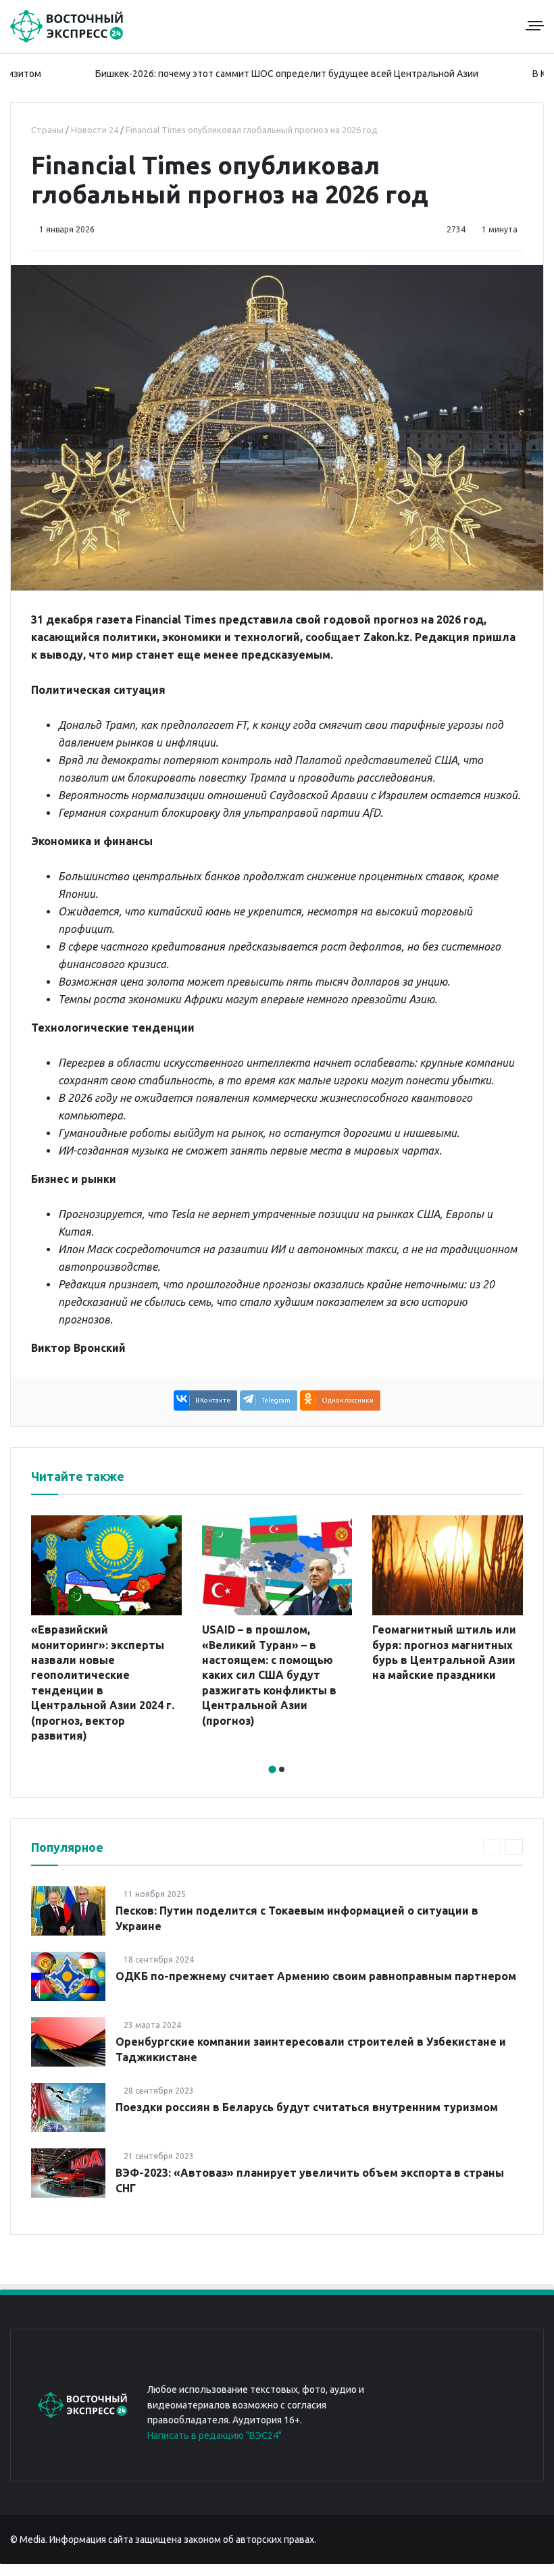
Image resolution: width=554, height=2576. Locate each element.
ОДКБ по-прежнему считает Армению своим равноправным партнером (316, 1976)
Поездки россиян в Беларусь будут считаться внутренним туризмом (307, 2107)
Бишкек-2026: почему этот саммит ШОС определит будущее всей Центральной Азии (241, 74)
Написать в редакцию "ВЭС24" (215, 2435)
